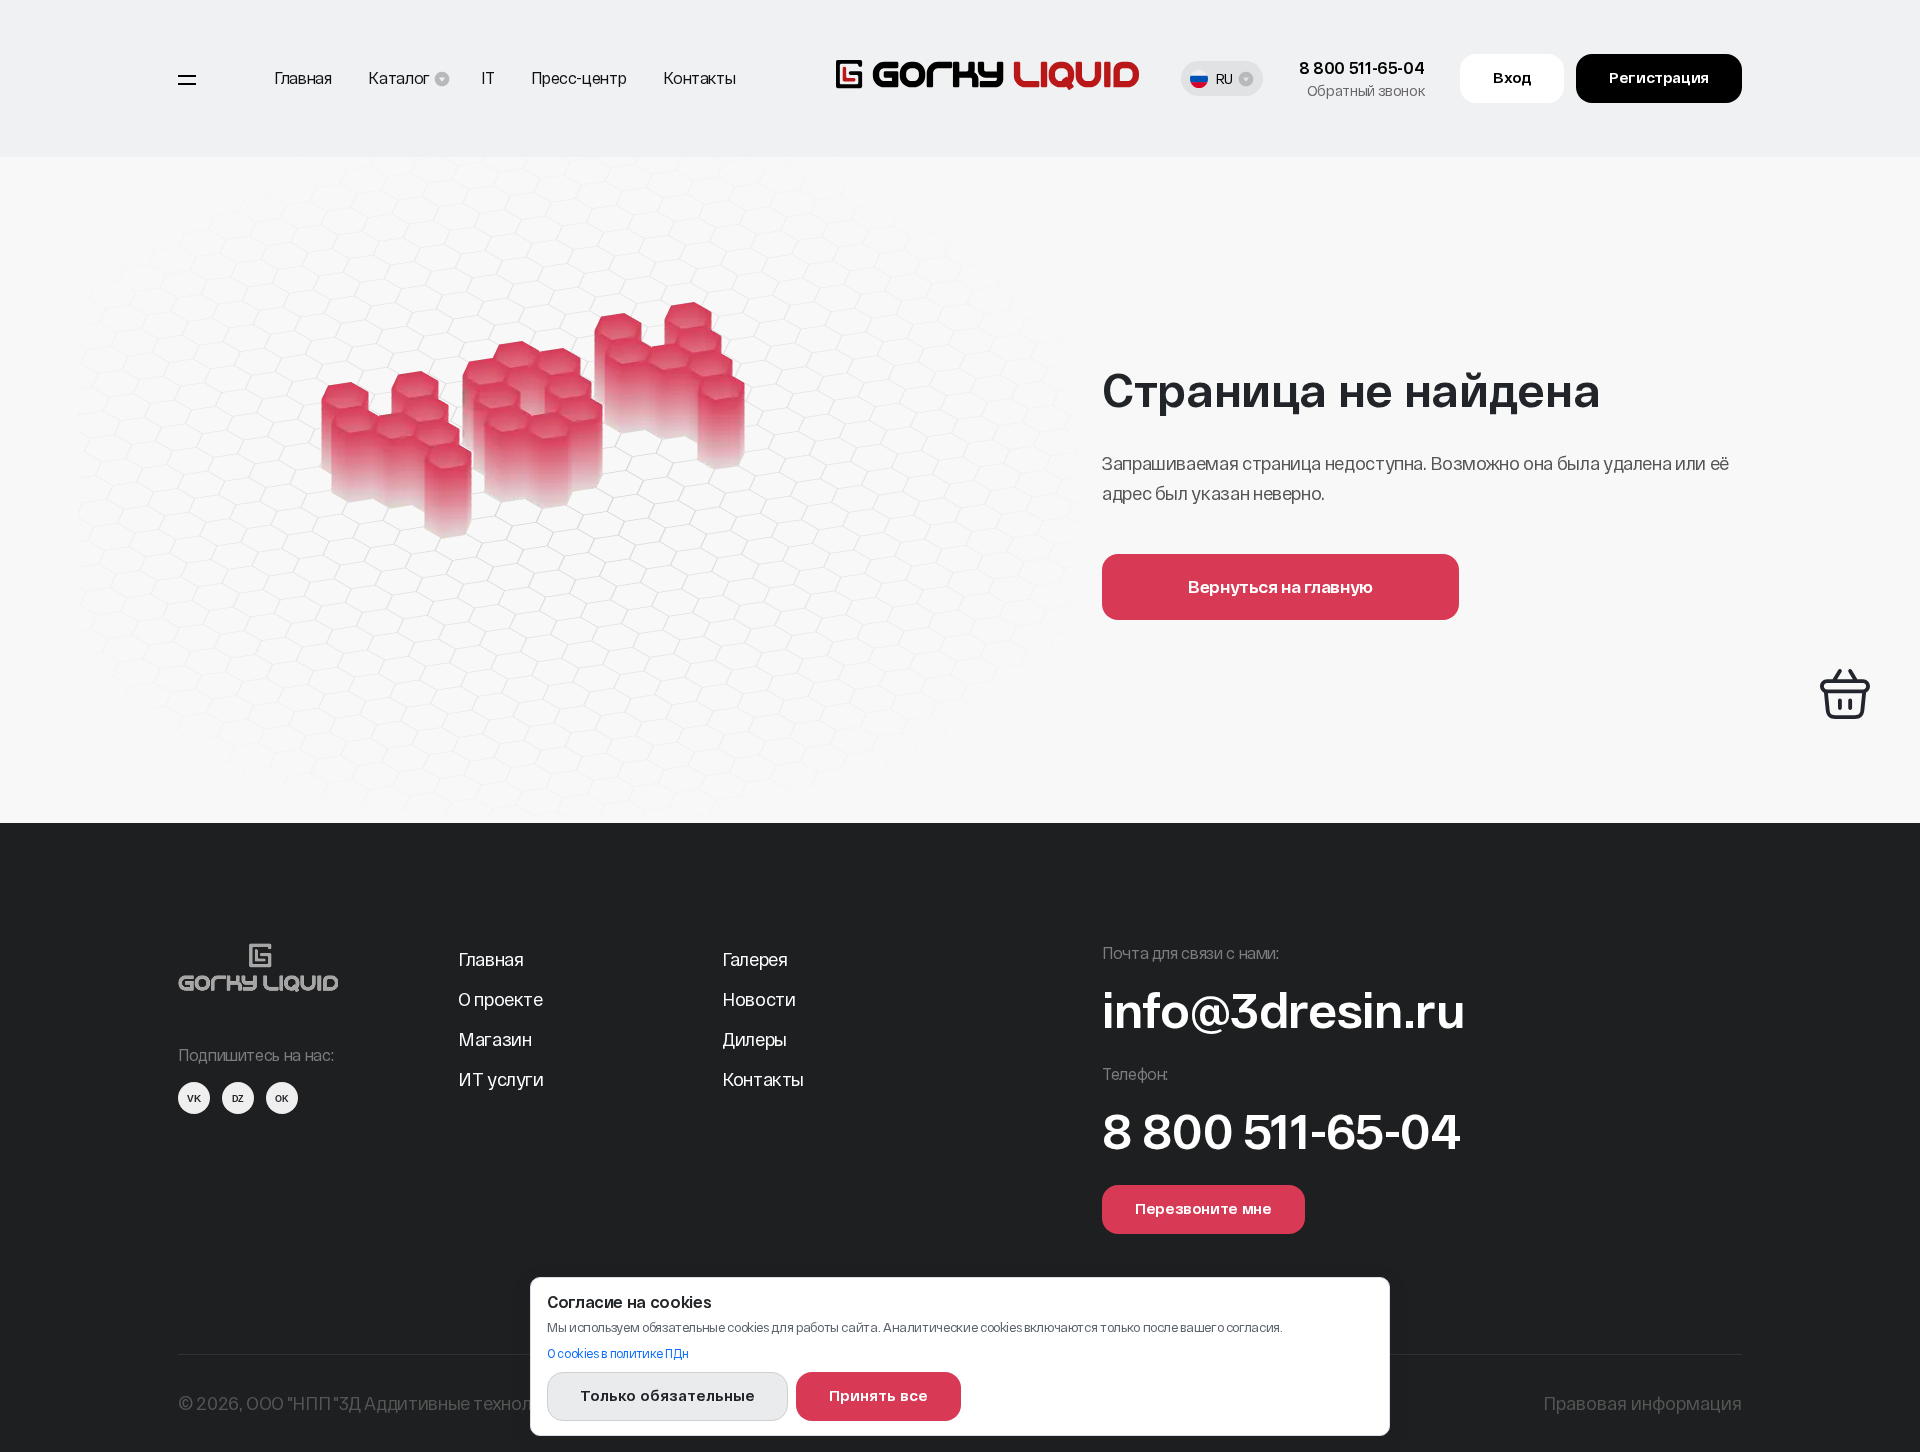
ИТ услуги (501, 1079)
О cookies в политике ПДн (617, 1353)
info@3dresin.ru (1283, 1009)
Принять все (878, 1395)
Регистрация (1659, 77)
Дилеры (754, 1039)
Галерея (754, 959)
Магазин (494, 1039)
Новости (758, 999)
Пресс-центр (578, 77)
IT (487, 77)
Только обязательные (667, 1395)
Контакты (699, 77)
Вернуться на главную (1280, 586)
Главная (302, 77)
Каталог (398, 77)
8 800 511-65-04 (1362, 67)
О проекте (500, 999)
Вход (1512, 77)
